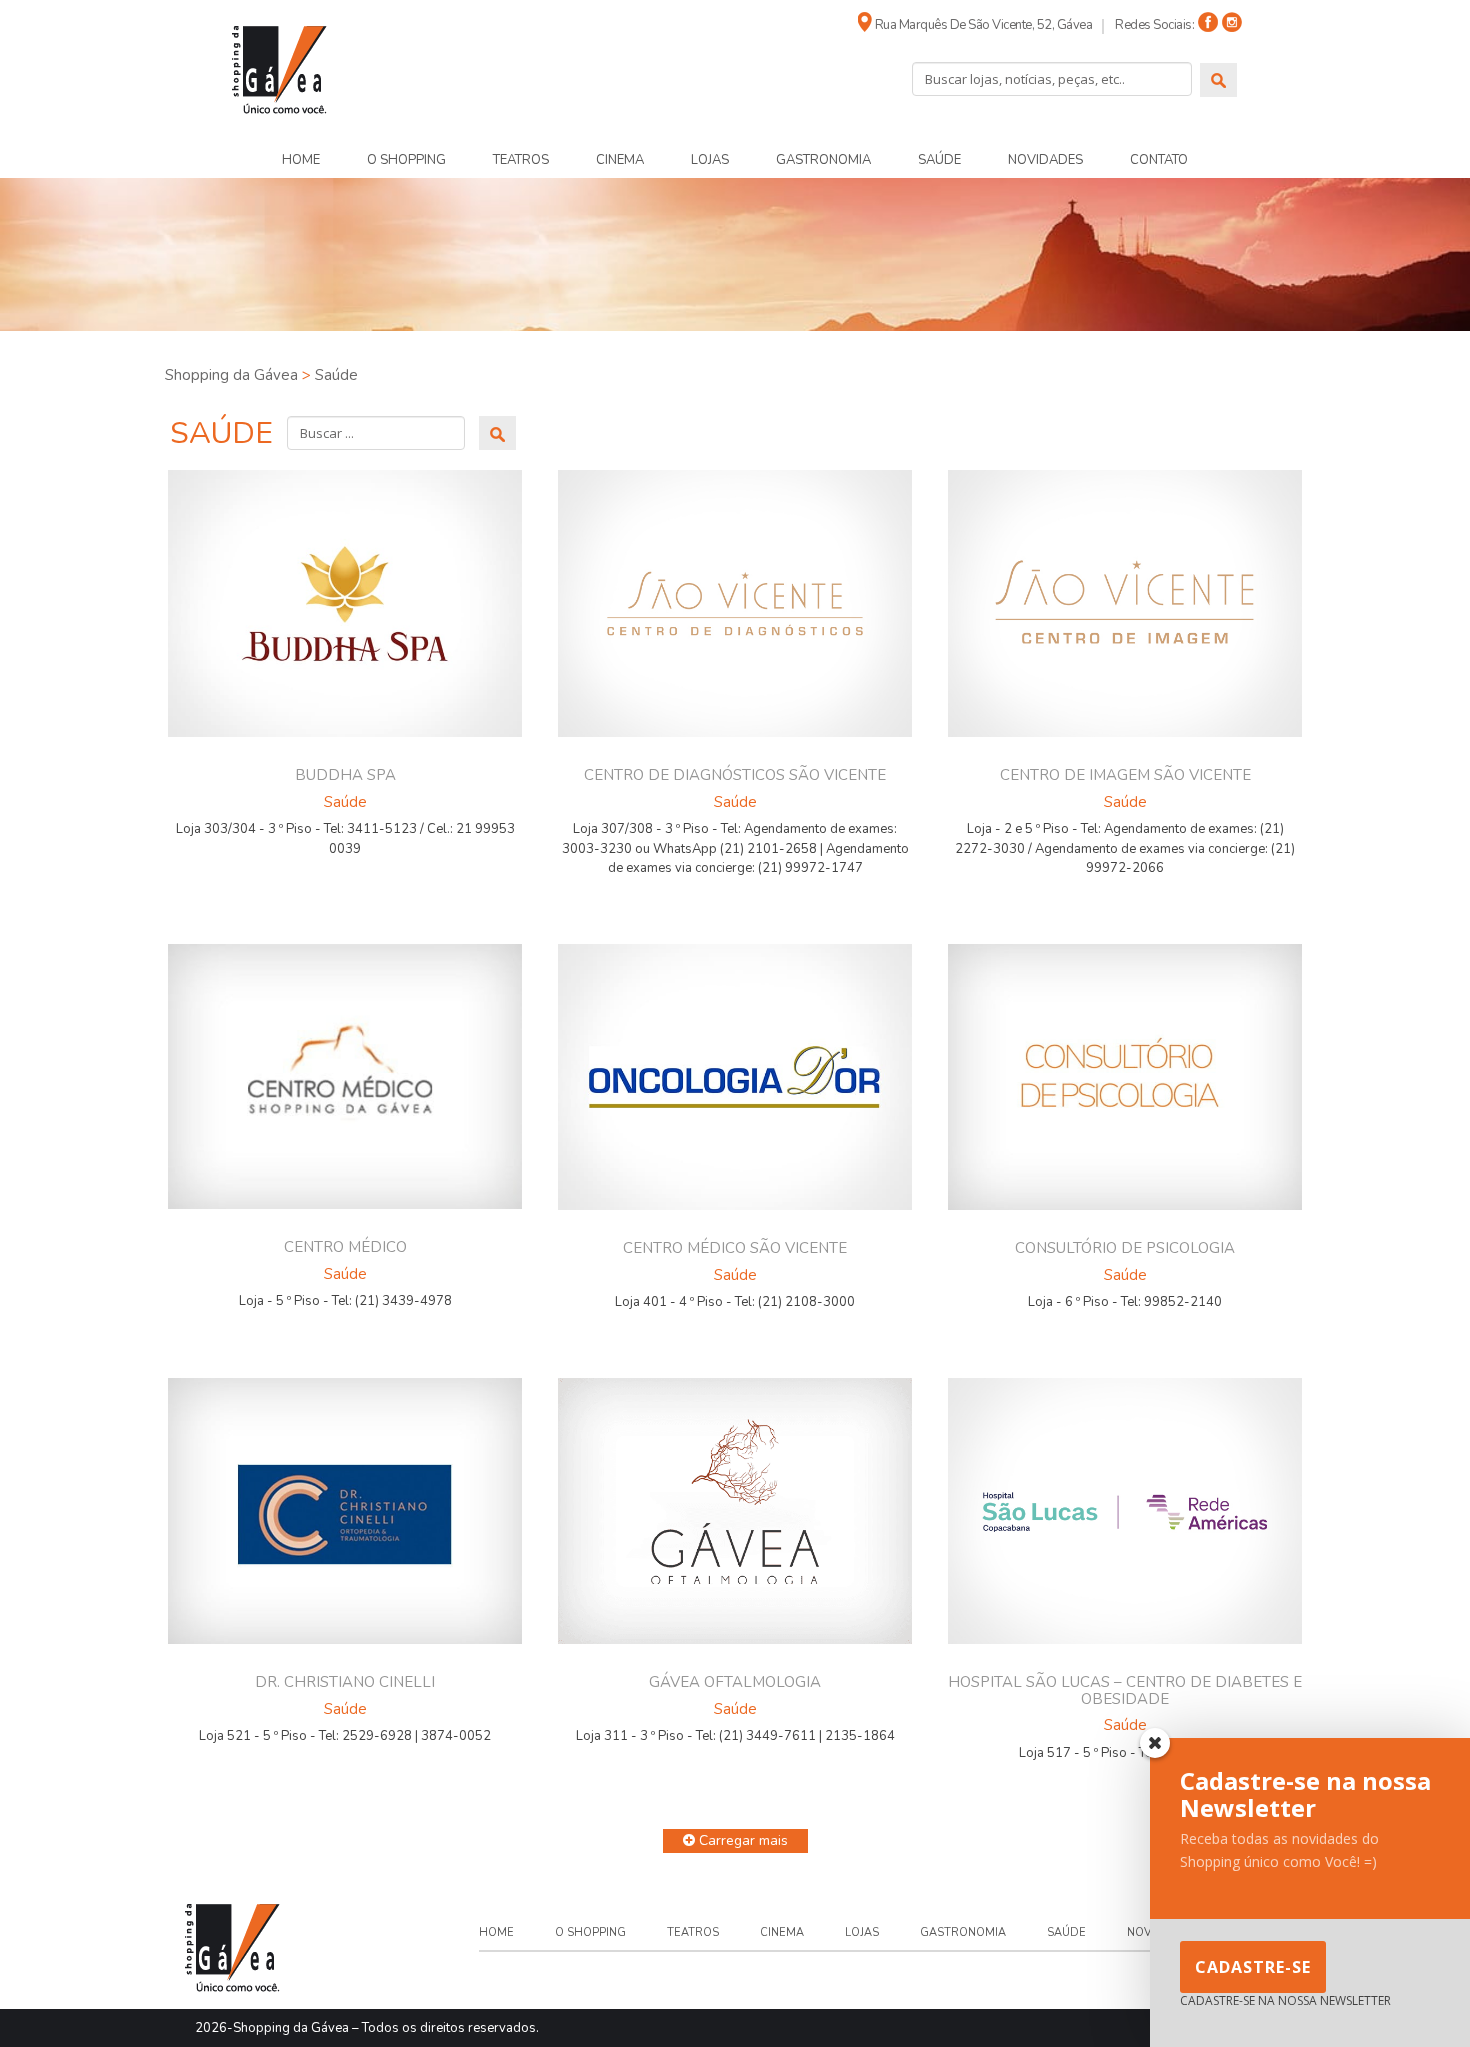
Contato (1159, 160)
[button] (735, 1841)
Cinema (620, 160)
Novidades (1045, 160)
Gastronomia (823, 160)
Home (301, 160)
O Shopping (406, 160)
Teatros (521, 160)
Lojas (710, 160)
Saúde (939, 160)
